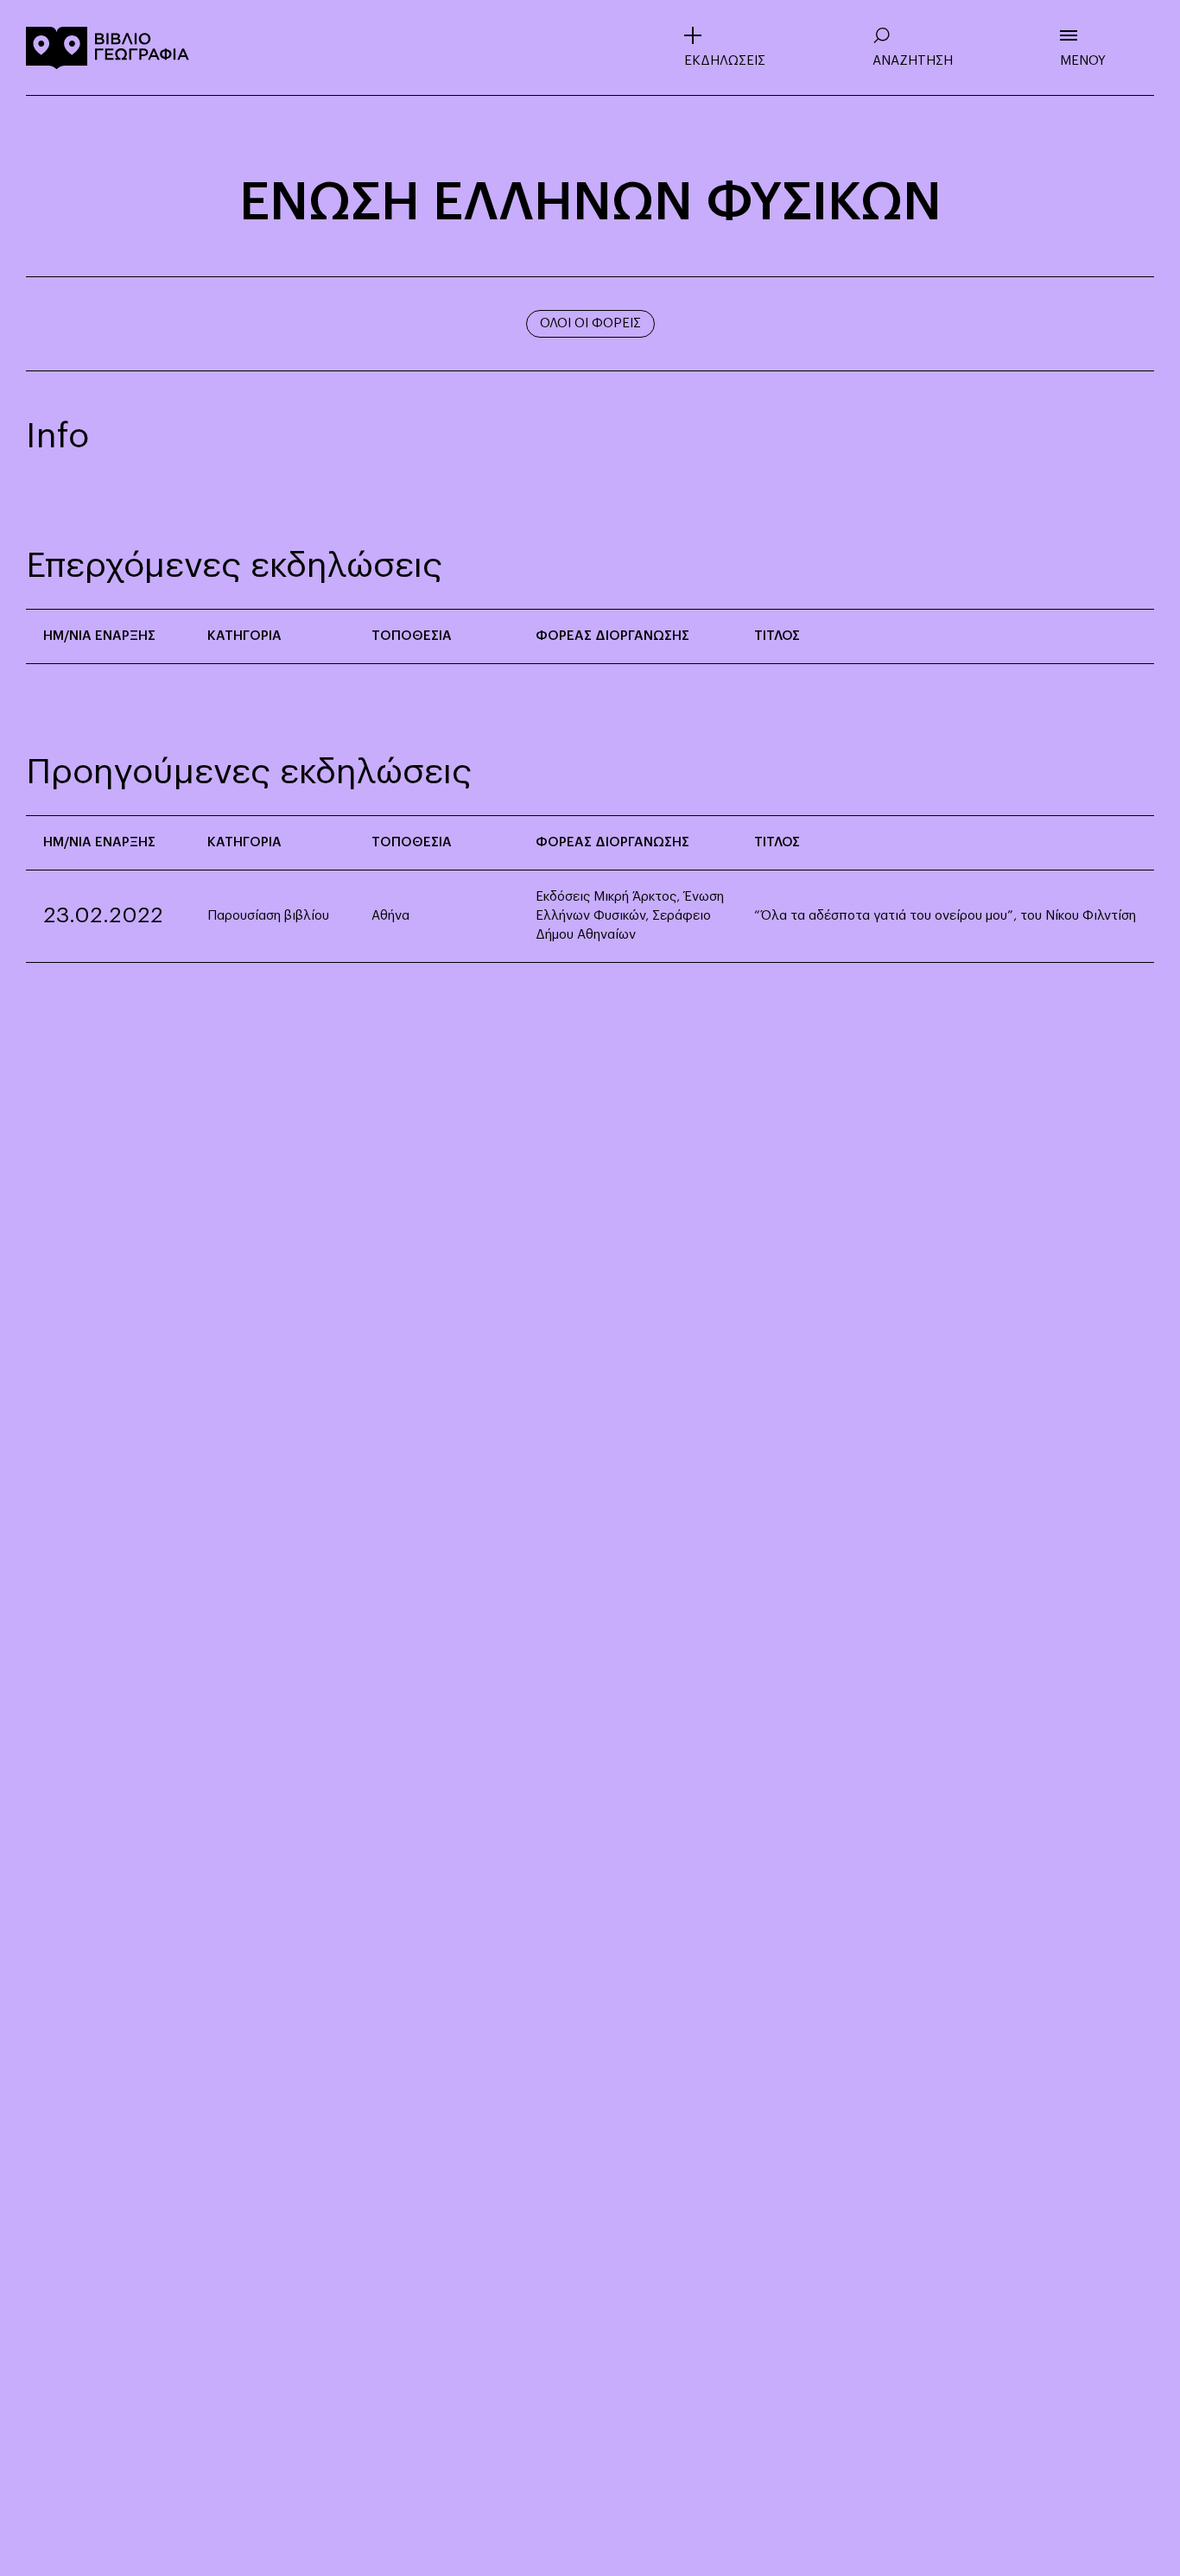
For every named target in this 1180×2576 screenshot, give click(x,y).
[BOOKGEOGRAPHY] (108, 47)
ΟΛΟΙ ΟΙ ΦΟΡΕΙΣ (590, 323)
